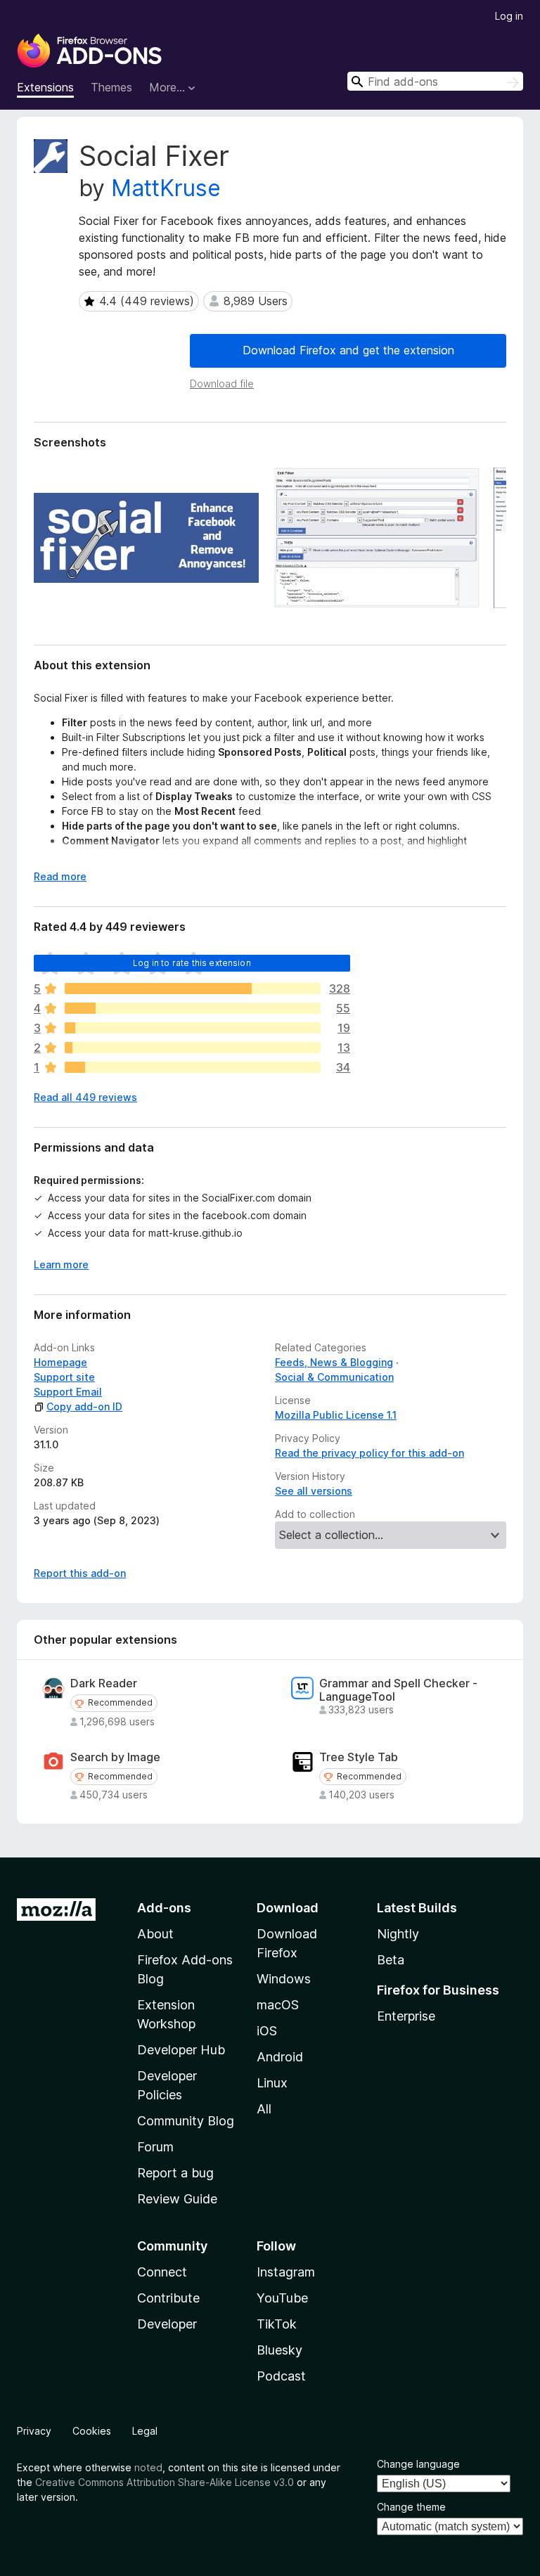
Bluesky (279, 2350)
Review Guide (177, 2199)
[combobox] (435, 81)
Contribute (168, 2298)
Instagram (286, 2272)
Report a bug (175, 2173)
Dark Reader (104, 1683)
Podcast (281, 2376)
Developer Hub (181, 2050)
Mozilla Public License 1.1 (336, 1415)
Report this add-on (80, 1573)
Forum (155, 2147)
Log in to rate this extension (192, 963)
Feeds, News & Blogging (334, 1362)
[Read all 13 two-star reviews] (193, 1048)
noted (148, 2467)
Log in (509, 16)
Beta (391, 1960)
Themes (111, 87)
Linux (272, 2083)
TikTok (277, 2324)
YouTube (282, 2298)
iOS (267, 2031)
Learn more (61, 1264)
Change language (418, 2464)
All (264, 2109)
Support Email (68, 1392)
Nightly (398, 1934)
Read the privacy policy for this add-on (369, 1453)
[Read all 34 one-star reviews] (193, 1067)
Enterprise (406, 2016)
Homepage (60, 1362)
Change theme (411, 2507)
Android (280, 2057)
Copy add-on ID (84, 1406)
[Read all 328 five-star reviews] (193, 988)
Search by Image (115, 1757)
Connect (162, 2272)
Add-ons (164, 1908)
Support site (64, 1377)
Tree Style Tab (359, 1757)
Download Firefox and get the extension (348, 350)
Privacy (34, 2431)
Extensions (45, 87)
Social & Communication (334, 1377)
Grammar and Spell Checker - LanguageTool (398, 1690)
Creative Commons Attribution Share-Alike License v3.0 (165, 2482)
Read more (60, 876)
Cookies (92, 2431)
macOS (278, 2005)
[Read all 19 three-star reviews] (193, 1028)
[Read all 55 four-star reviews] (193, 1008)
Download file (222, 384)
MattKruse (166, 188)
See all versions (314, 1491)
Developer (167, 2324)
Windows (284, 1979)
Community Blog (186, 2121)
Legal (145, 2431)
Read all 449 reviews (85, 1097)
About (155, 1934)
